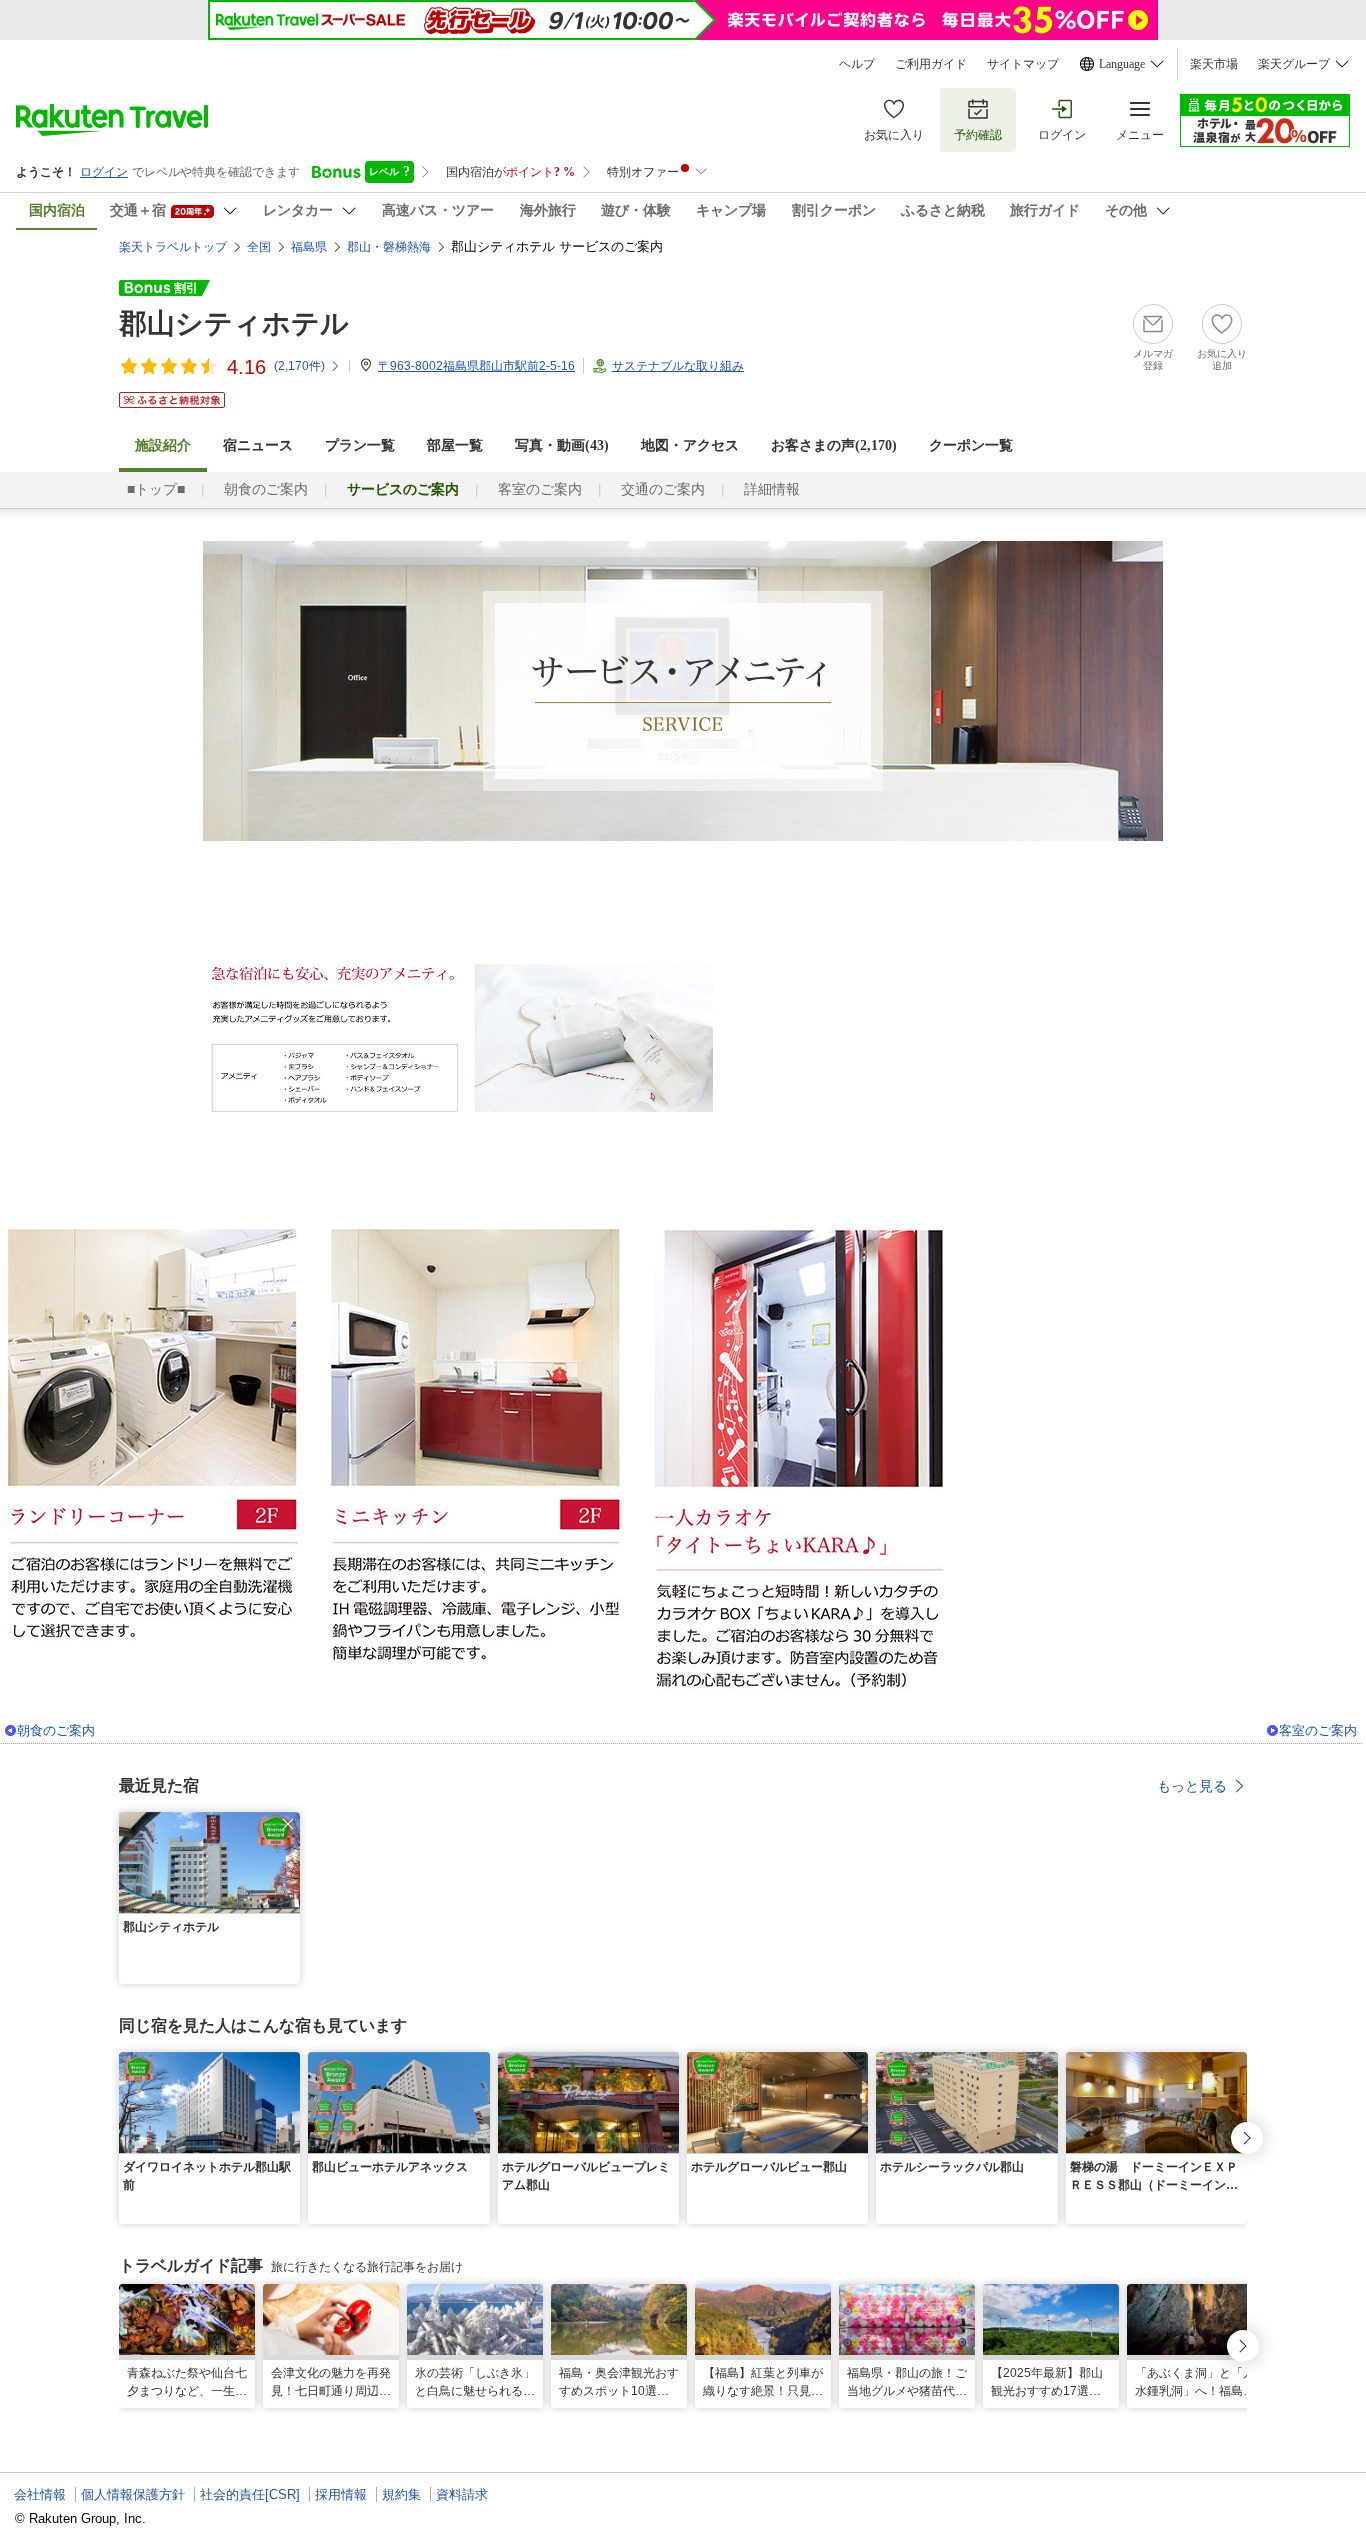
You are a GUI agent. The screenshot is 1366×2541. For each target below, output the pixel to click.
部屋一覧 (455, 445)
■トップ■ (156, 489)
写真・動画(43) (562, 445)
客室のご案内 (540, 489)
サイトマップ (1023, 64)
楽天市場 (1214, 64)
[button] (288, 1824)
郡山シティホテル (234, 323)
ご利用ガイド (931, 64)
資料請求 (462, 2494)
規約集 (401, 2494)
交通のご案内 (663, 489)
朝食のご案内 (266, 489)
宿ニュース (258, 445)
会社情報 (40, 2494)
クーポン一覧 (971, 445)
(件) (299, 366)
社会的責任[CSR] (250, 2494)
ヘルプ (857, 64)
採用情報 (341, 2494)
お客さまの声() (834, 445)
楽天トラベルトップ (173, 247)
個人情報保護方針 (133, 2494)
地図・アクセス (690, 445)
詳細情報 (772, 489)
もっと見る (1192, 1786)
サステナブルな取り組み (678, 366)
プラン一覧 (360, 445)
